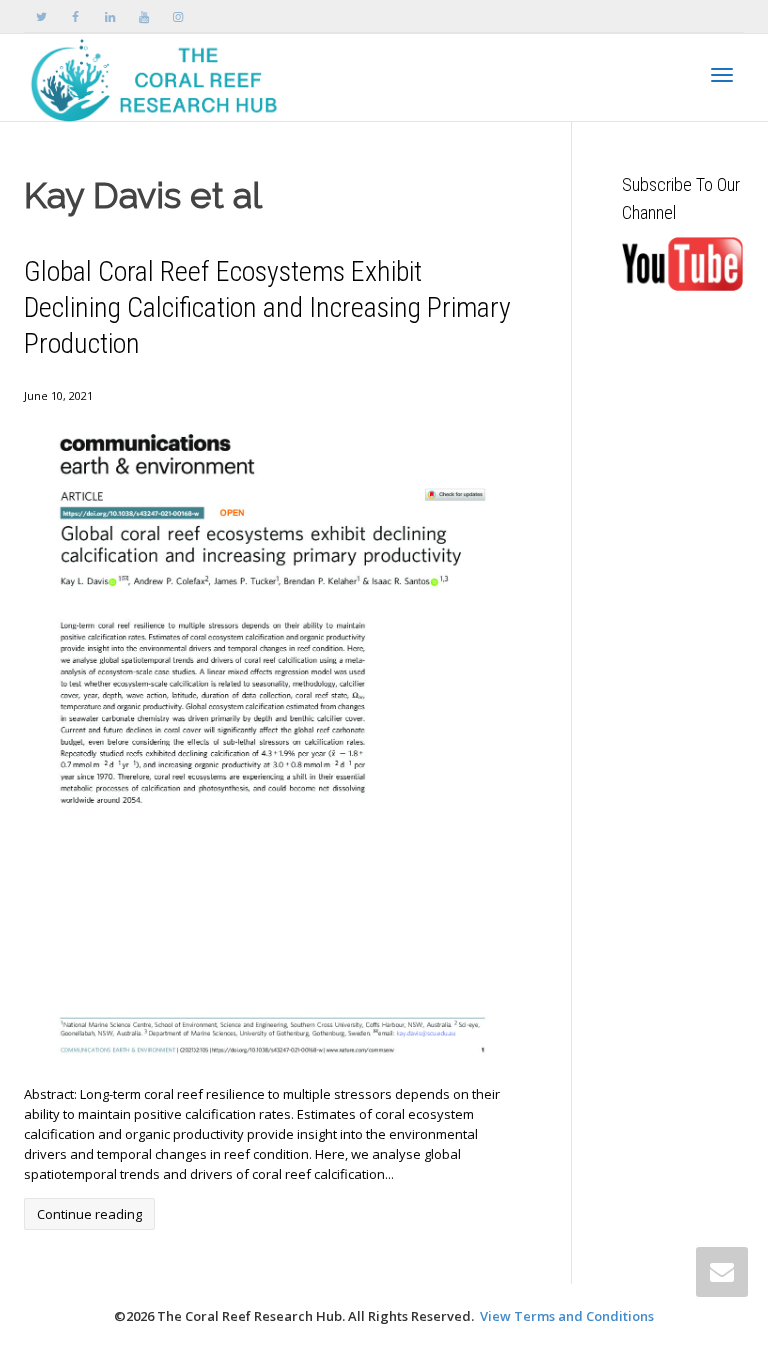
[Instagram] (177, 16)
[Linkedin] (109, 16)
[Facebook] (75, 16)
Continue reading (89, 1214)
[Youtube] (143, 16)
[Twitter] (41, 16)
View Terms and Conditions (567, 1316)
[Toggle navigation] (722, 75)
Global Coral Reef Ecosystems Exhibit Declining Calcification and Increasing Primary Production (267, 307)
